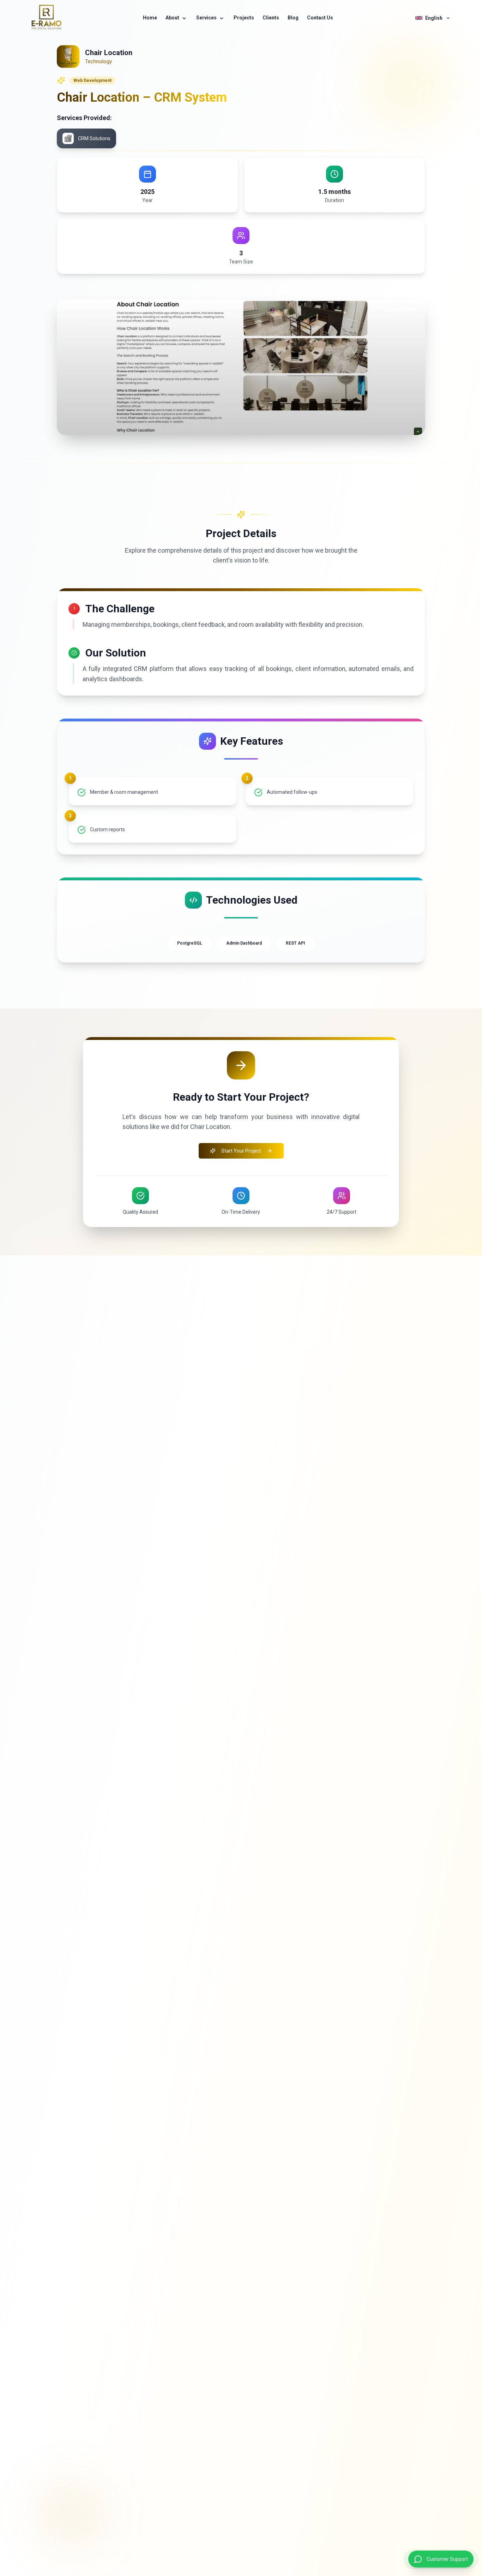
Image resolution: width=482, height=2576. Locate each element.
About (172, 18)
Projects (244, 18)
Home (150, 18)
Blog (293, 18)
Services (206, 18)
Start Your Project (241, 1151)
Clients (271, 18)
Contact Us (320, 18)
